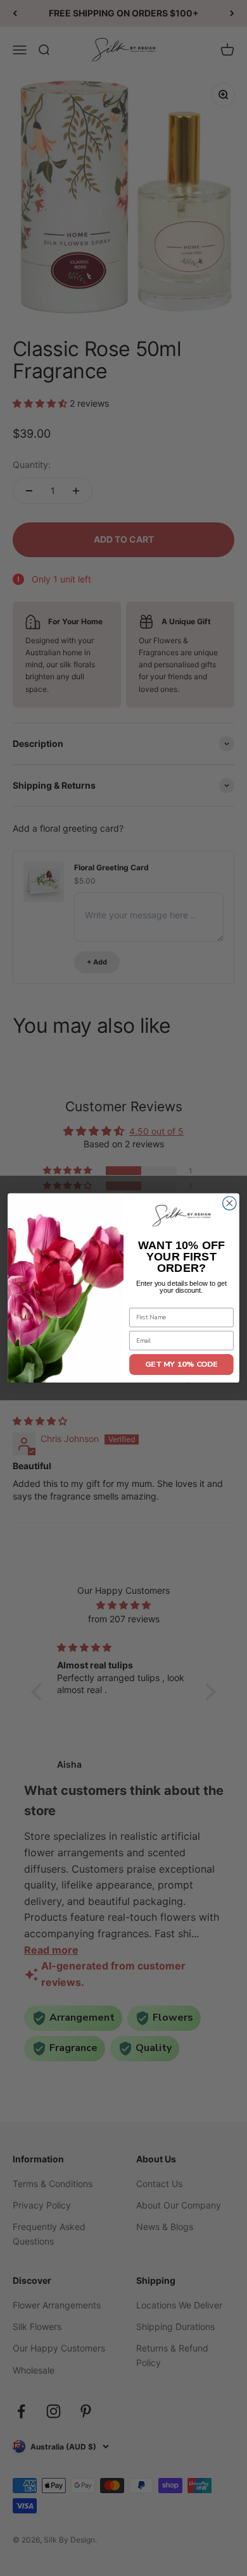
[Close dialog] (230, 1203)
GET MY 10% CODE (181, 1364)
